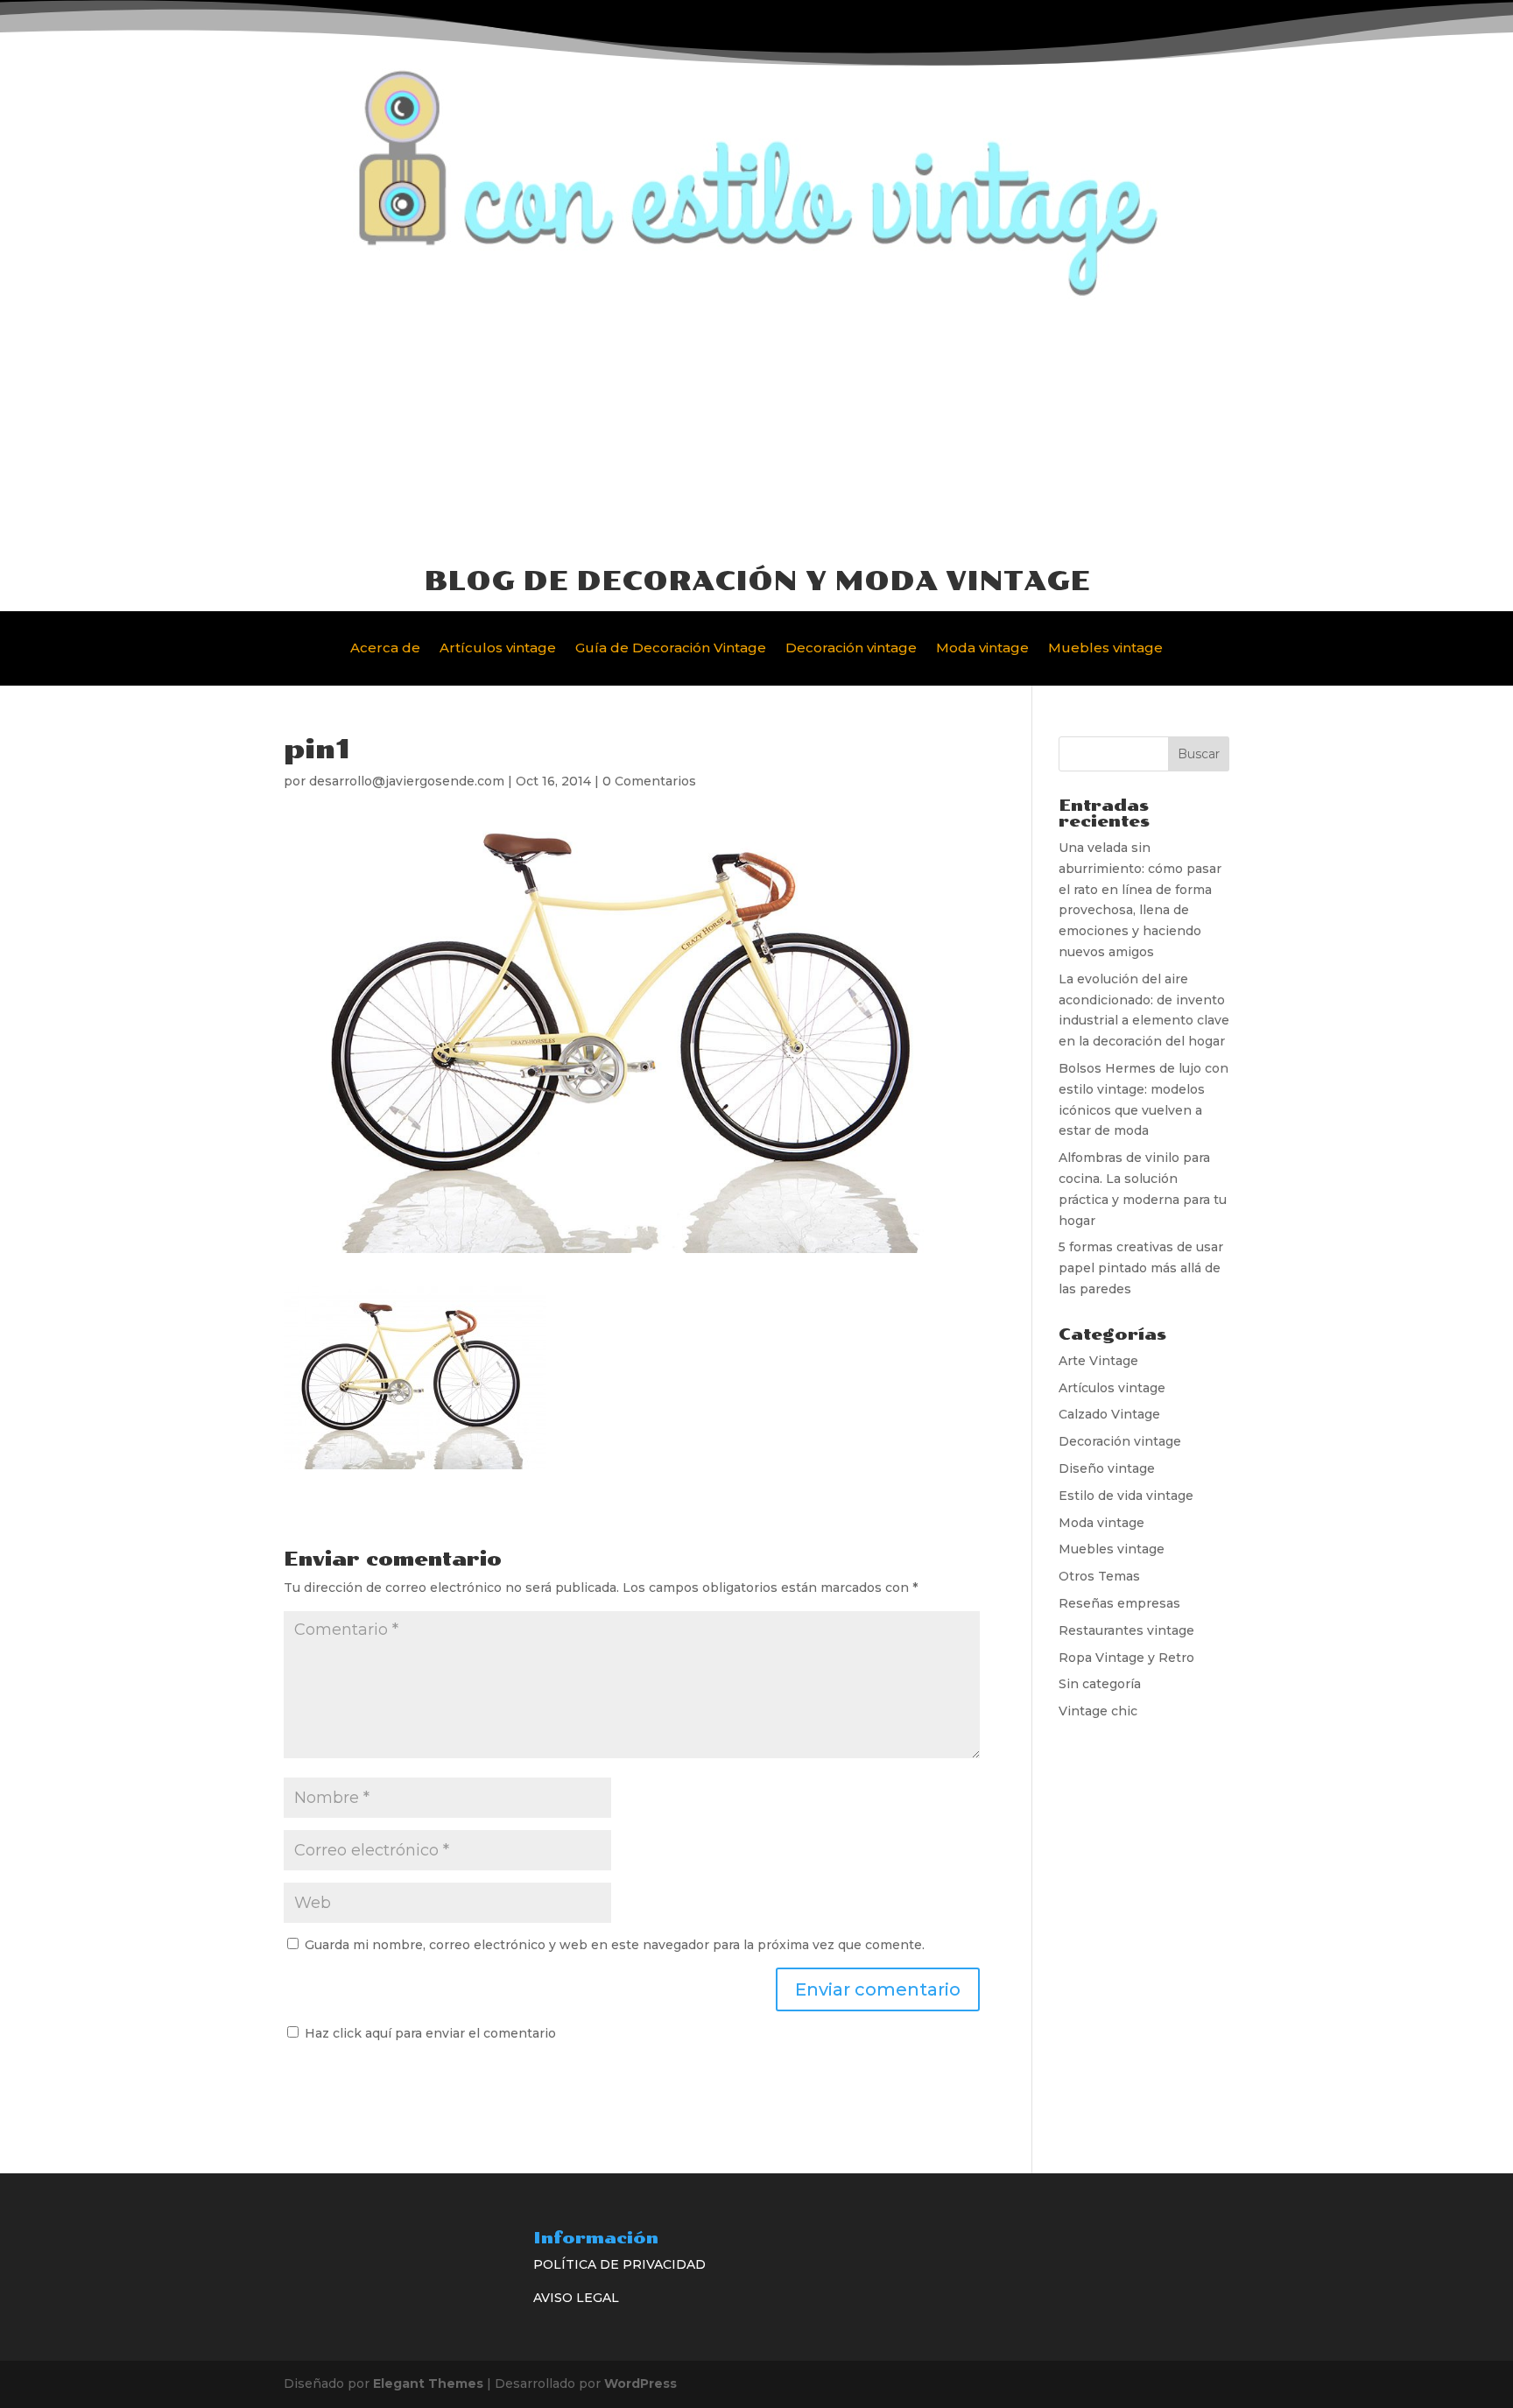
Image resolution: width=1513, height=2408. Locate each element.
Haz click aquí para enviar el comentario (429, 2033)
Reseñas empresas (1119, 1603)
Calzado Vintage (1109, 1414)
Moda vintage (982, 649)
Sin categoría (1100, 1684)
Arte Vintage (1098, 1361)
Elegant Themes (428, 2383)
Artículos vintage (498, 649)
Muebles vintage (1105, 649)
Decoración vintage (851, 649)
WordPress (640, 2383)
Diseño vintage (1107, 1468)
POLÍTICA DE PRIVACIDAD (619, 2264)
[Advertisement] (756, 431)
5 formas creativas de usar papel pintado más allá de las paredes (1141, 1268)
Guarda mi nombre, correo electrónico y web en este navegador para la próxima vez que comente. (615, 1945)
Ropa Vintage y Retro (1126, 1658)
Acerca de (385, 649)
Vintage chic (1098, 1711)
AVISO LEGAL (576, 2298)
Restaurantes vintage (1126, 1630)
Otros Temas (1099, 1576)
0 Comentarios (649, 781)
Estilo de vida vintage (1126, 1496)
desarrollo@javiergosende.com (407, 781)
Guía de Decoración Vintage (671, 649)
